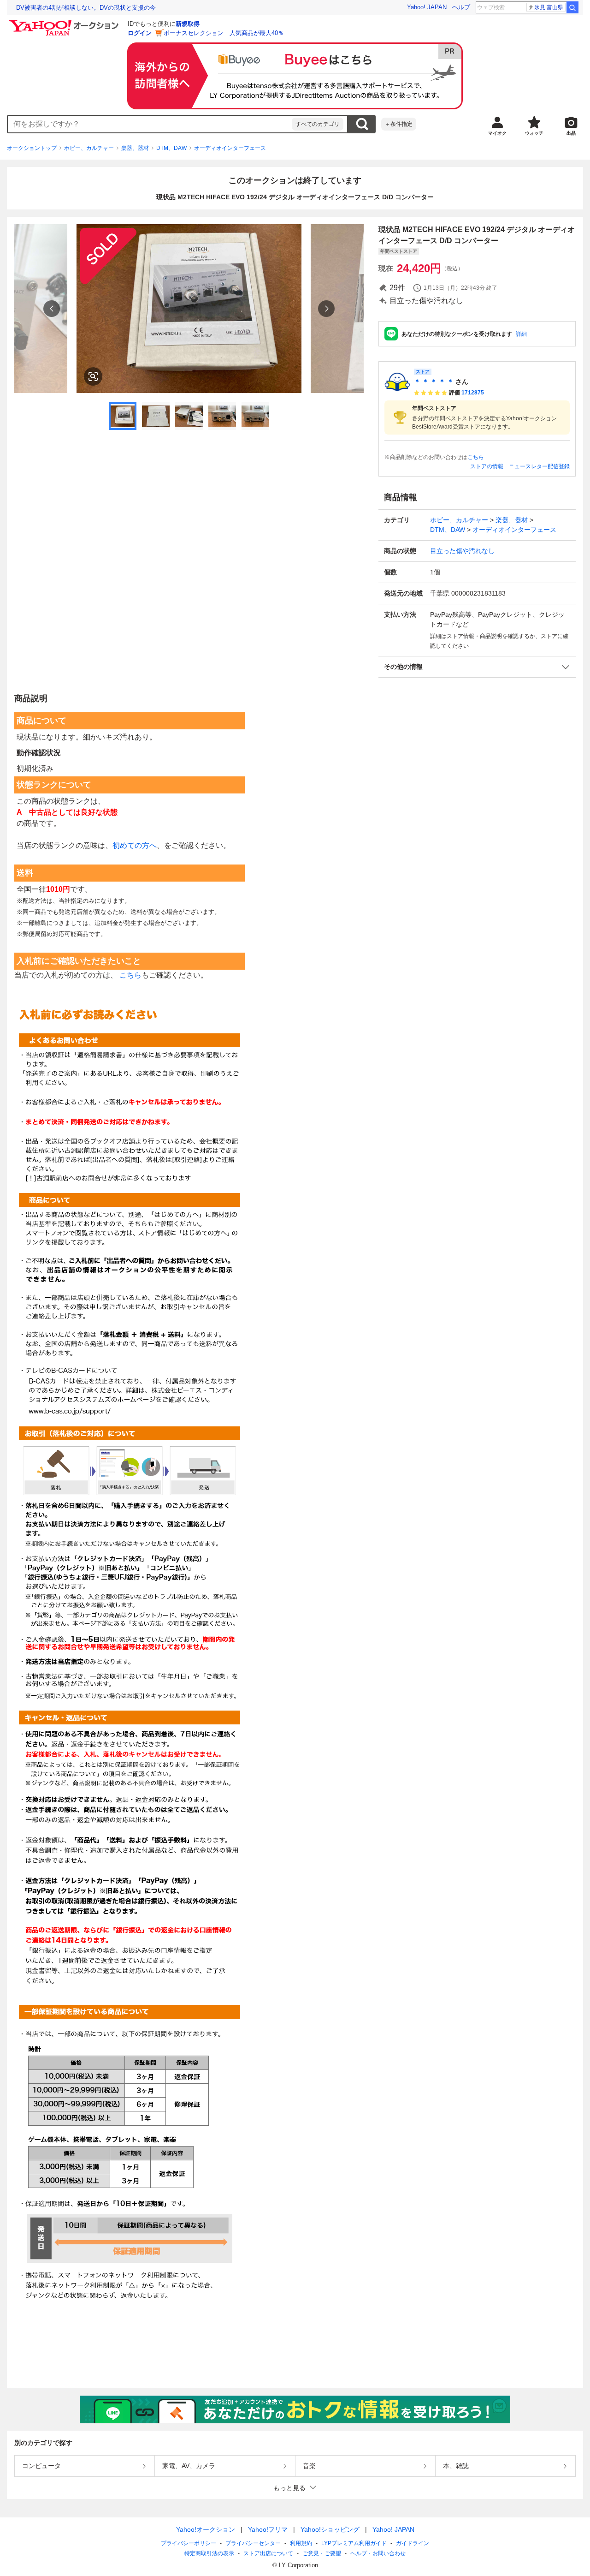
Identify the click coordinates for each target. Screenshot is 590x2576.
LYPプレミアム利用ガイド (354, 2543)
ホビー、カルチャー (89, 148)
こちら (476, 457)
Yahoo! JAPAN (427, 7)
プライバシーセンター (253, 2543)
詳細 (521, 334)
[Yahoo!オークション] (65, 23)
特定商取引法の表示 (209, 2553)
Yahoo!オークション (206, 2529)
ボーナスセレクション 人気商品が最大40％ (224, 33)
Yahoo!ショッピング (330, 2529)
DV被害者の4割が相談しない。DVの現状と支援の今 (86, 8)
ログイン (140, 33)
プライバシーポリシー (189, 2543)
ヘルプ (461, 7)
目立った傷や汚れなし (462, 551)
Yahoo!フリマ (268, 2529)
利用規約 (301, 2543)
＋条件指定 (399, 124)
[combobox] (150, 124)
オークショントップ (32, 148)
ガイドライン (413, 2543)
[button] (477, 667)
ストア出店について (268, 2553)
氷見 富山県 (549, 7)
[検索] (572, 7)
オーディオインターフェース (230, 148)
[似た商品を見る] (93, 376)
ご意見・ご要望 (322, 2553)
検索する (362, 124)
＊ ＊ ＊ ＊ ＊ (434, 382)
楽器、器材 (135, 148)
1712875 (473, 393)
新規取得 (188, 24)
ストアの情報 (487, 466)
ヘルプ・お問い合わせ (378, 2553)
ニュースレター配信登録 (539, 466)
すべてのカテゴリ (318, 124)
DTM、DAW (171, 148)
